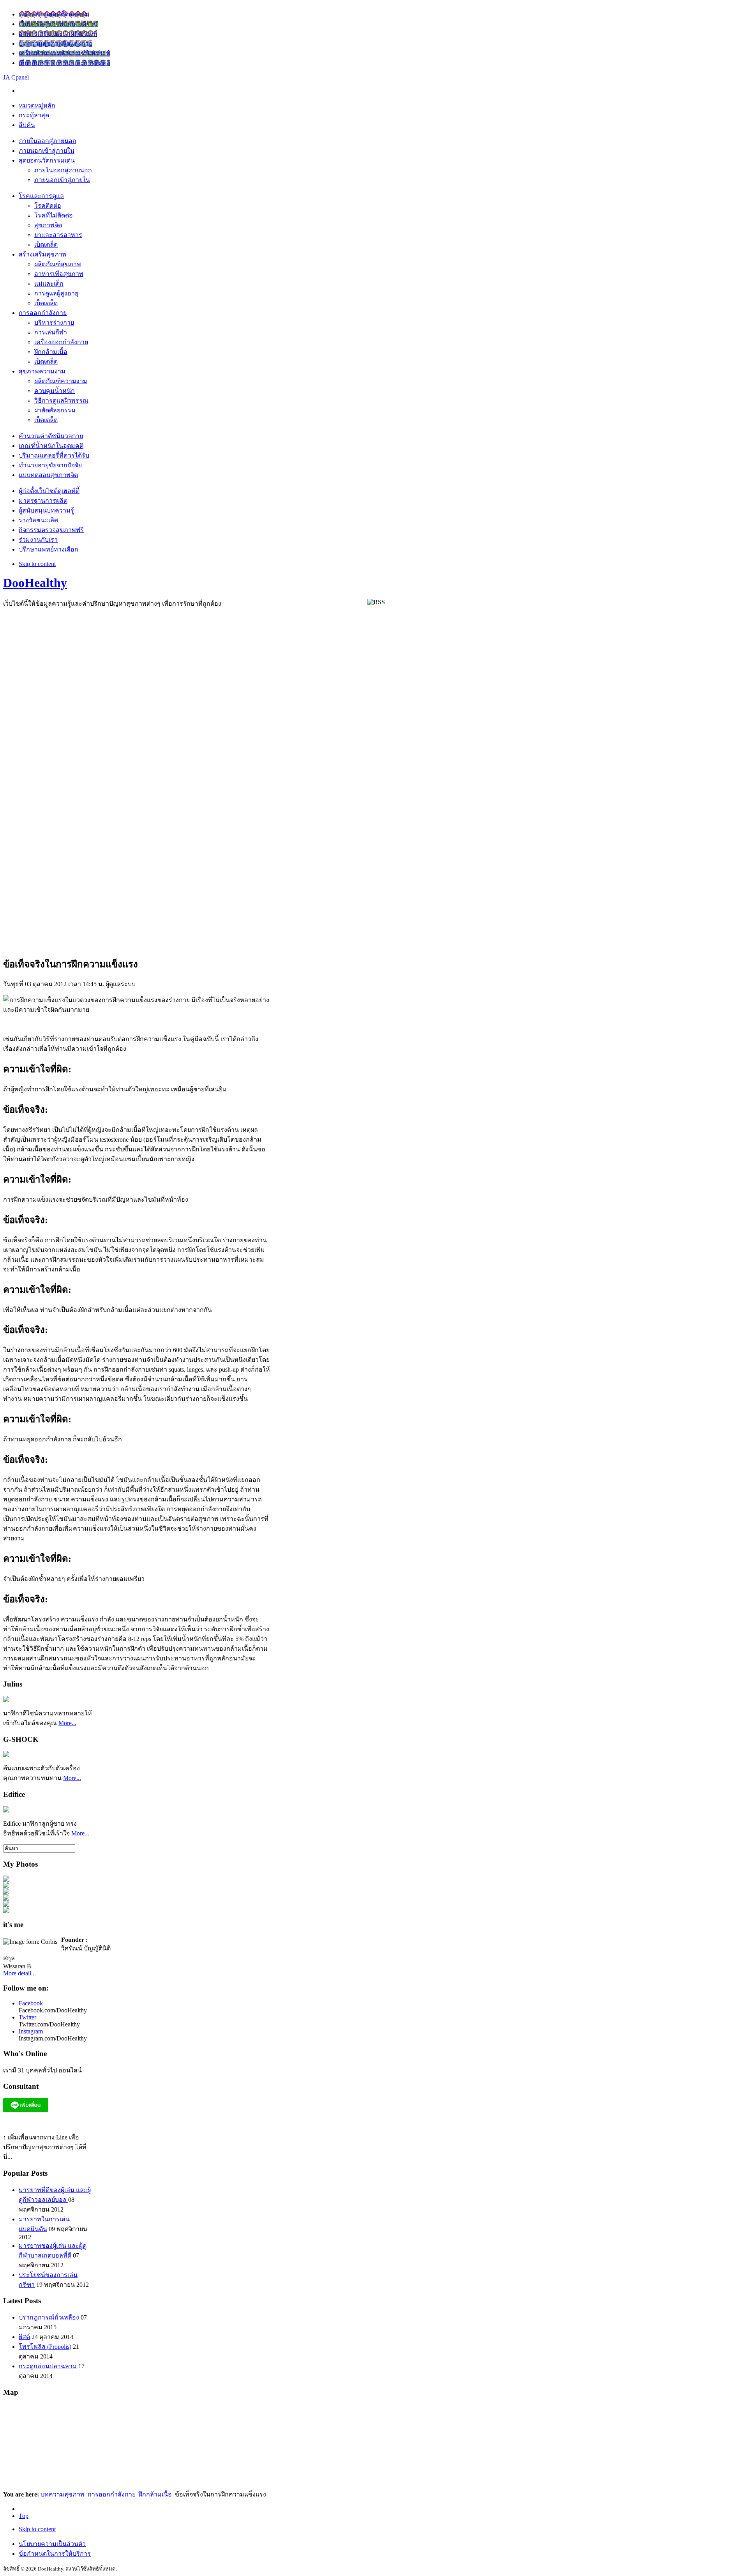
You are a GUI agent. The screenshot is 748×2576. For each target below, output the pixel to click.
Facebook (31, 2003)
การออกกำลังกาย (112, 2494)
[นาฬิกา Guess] (6, 1810)
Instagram (31, 2031)
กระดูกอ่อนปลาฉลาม (48, 2366)
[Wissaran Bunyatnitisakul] (6, 1880)
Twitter (27, 2017)
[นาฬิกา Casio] (6, 1755)
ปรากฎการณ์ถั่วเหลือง (49, 2317)
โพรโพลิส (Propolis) (45, 2347)
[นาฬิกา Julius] (6, 1700)
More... (67, 1723)
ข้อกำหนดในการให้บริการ (55, 2554)
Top (24, 2516)
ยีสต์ (24, 2337)
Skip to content (37, 564)
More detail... (19, 1973)
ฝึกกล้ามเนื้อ (155, 2494)
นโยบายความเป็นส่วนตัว (52, 2544)
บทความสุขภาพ (63, 2494)
